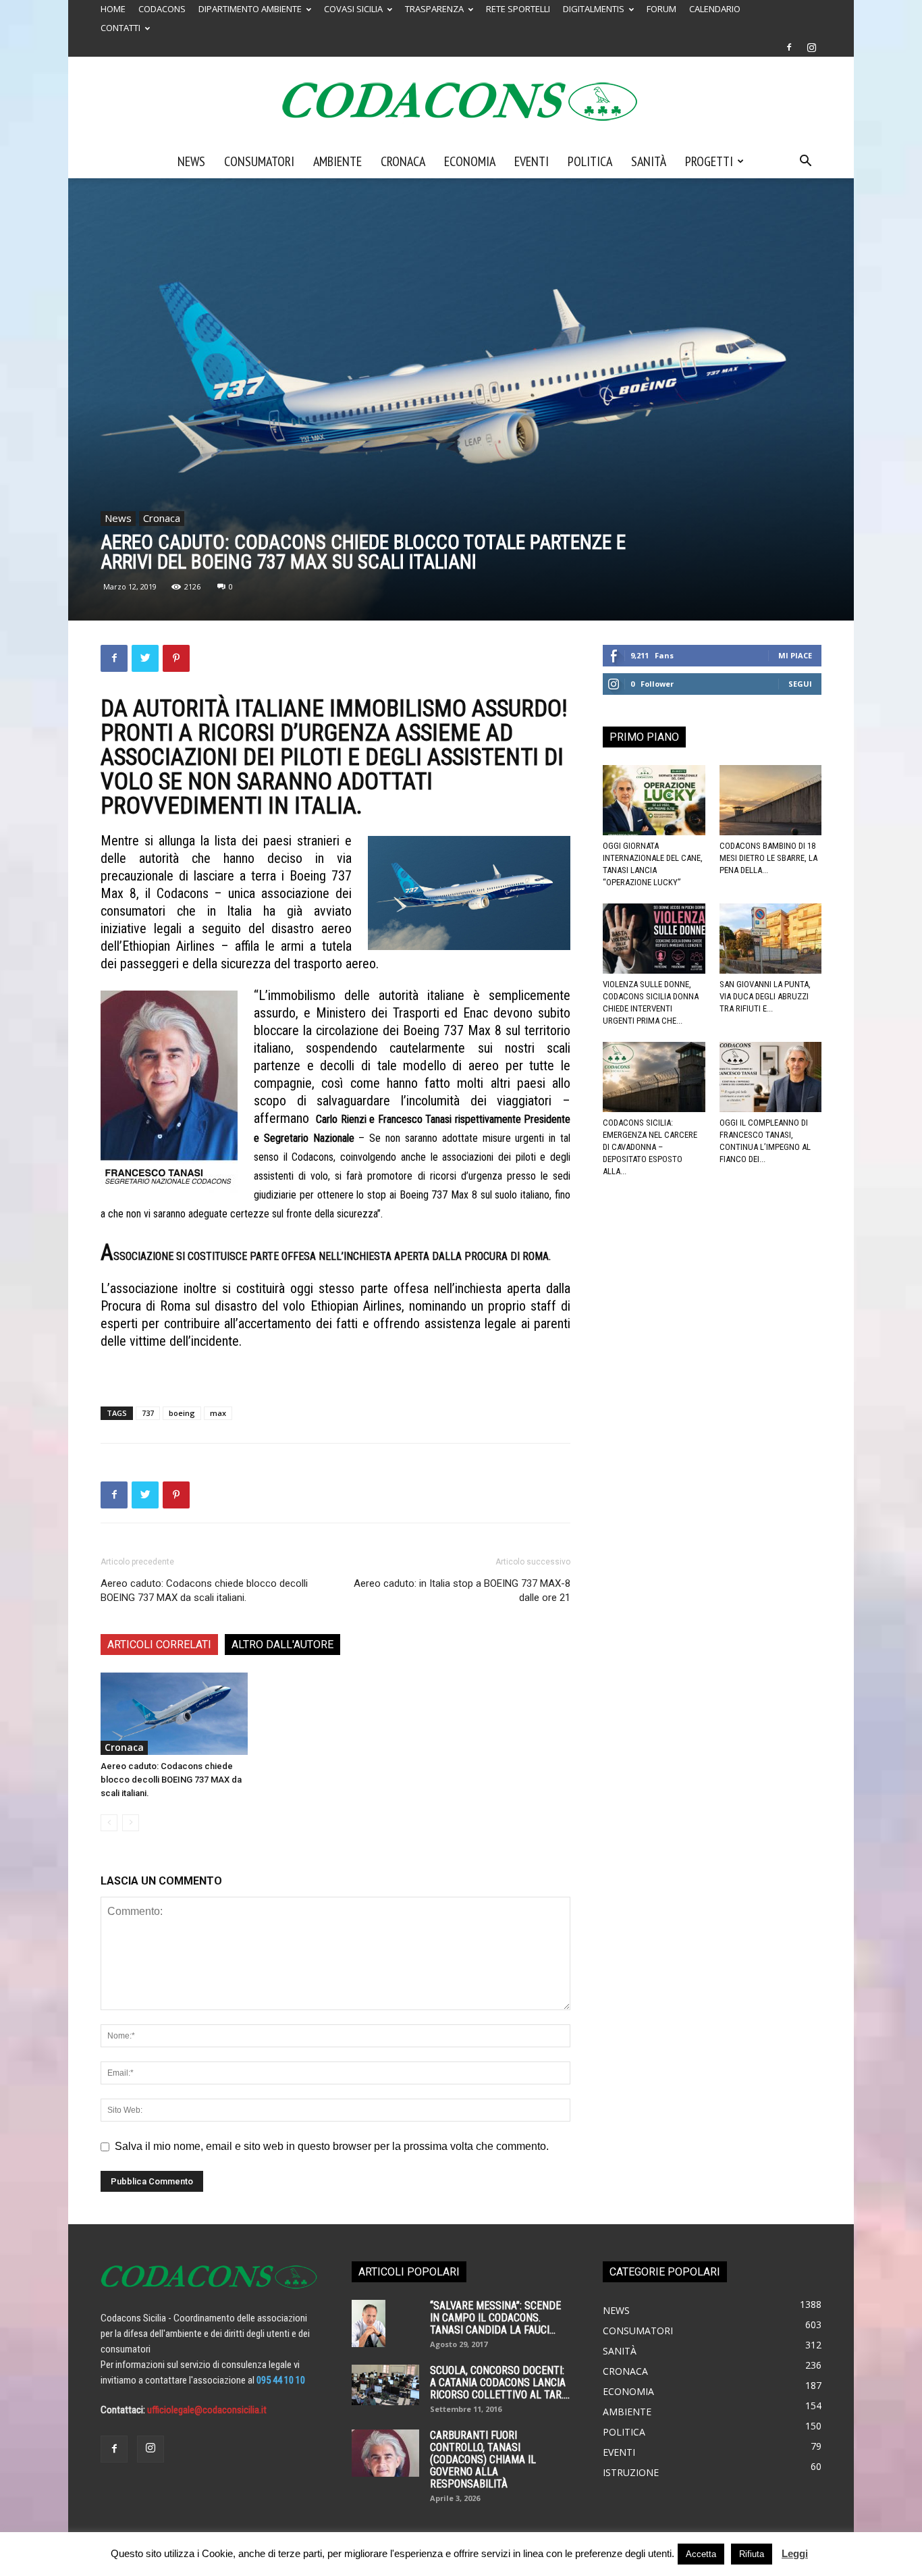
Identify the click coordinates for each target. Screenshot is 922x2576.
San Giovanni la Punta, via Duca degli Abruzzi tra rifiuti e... (765, 996)
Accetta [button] (701, 2554)
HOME (113, 9)
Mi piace (795, 655)
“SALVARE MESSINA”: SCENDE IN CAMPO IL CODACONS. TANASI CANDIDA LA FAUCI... (495, 2318)
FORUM (661, 9)
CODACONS (162, 9)
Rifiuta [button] (752, 2554)
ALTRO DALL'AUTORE (282, 1645)
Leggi (795, 2553)
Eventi (532, 161)
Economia (470, 161)
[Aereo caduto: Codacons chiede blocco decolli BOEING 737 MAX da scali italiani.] (174, 1714)
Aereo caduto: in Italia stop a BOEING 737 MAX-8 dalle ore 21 (462, 1591)
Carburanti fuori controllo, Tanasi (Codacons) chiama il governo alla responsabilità (483, 2460)
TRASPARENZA (434, 9)
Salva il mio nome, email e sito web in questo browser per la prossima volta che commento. (332, 2146)
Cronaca (403, 161)
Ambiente (337, 161)
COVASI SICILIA (353, 9)
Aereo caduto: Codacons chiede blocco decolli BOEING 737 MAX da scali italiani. (204, 1591)
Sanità (649, 161)
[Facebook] (789, 47)
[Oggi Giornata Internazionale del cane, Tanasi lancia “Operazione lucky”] (654, 800)
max (218, 1413)
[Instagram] (811, 47)
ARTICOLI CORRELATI (159, 1645)
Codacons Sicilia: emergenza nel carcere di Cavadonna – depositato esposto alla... (650, 1147)
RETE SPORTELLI (518, 9)
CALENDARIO (715, 9)
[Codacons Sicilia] (461, 101)
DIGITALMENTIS (594, 9)
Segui (800, 684)
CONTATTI (120, 28)
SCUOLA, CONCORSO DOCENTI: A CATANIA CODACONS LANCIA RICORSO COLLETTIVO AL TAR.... (500, 2383)
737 (148, 1413)
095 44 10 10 (281, 2380)
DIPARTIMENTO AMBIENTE (250, 9)
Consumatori (259, 161)
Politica (590, 161)
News (191, 161)
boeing (182, 1413)
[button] (805, 162)
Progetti (709, 161)
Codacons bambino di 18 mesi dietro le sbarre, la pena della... (768, 858)
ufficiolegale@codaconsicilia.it (207, 2410)
